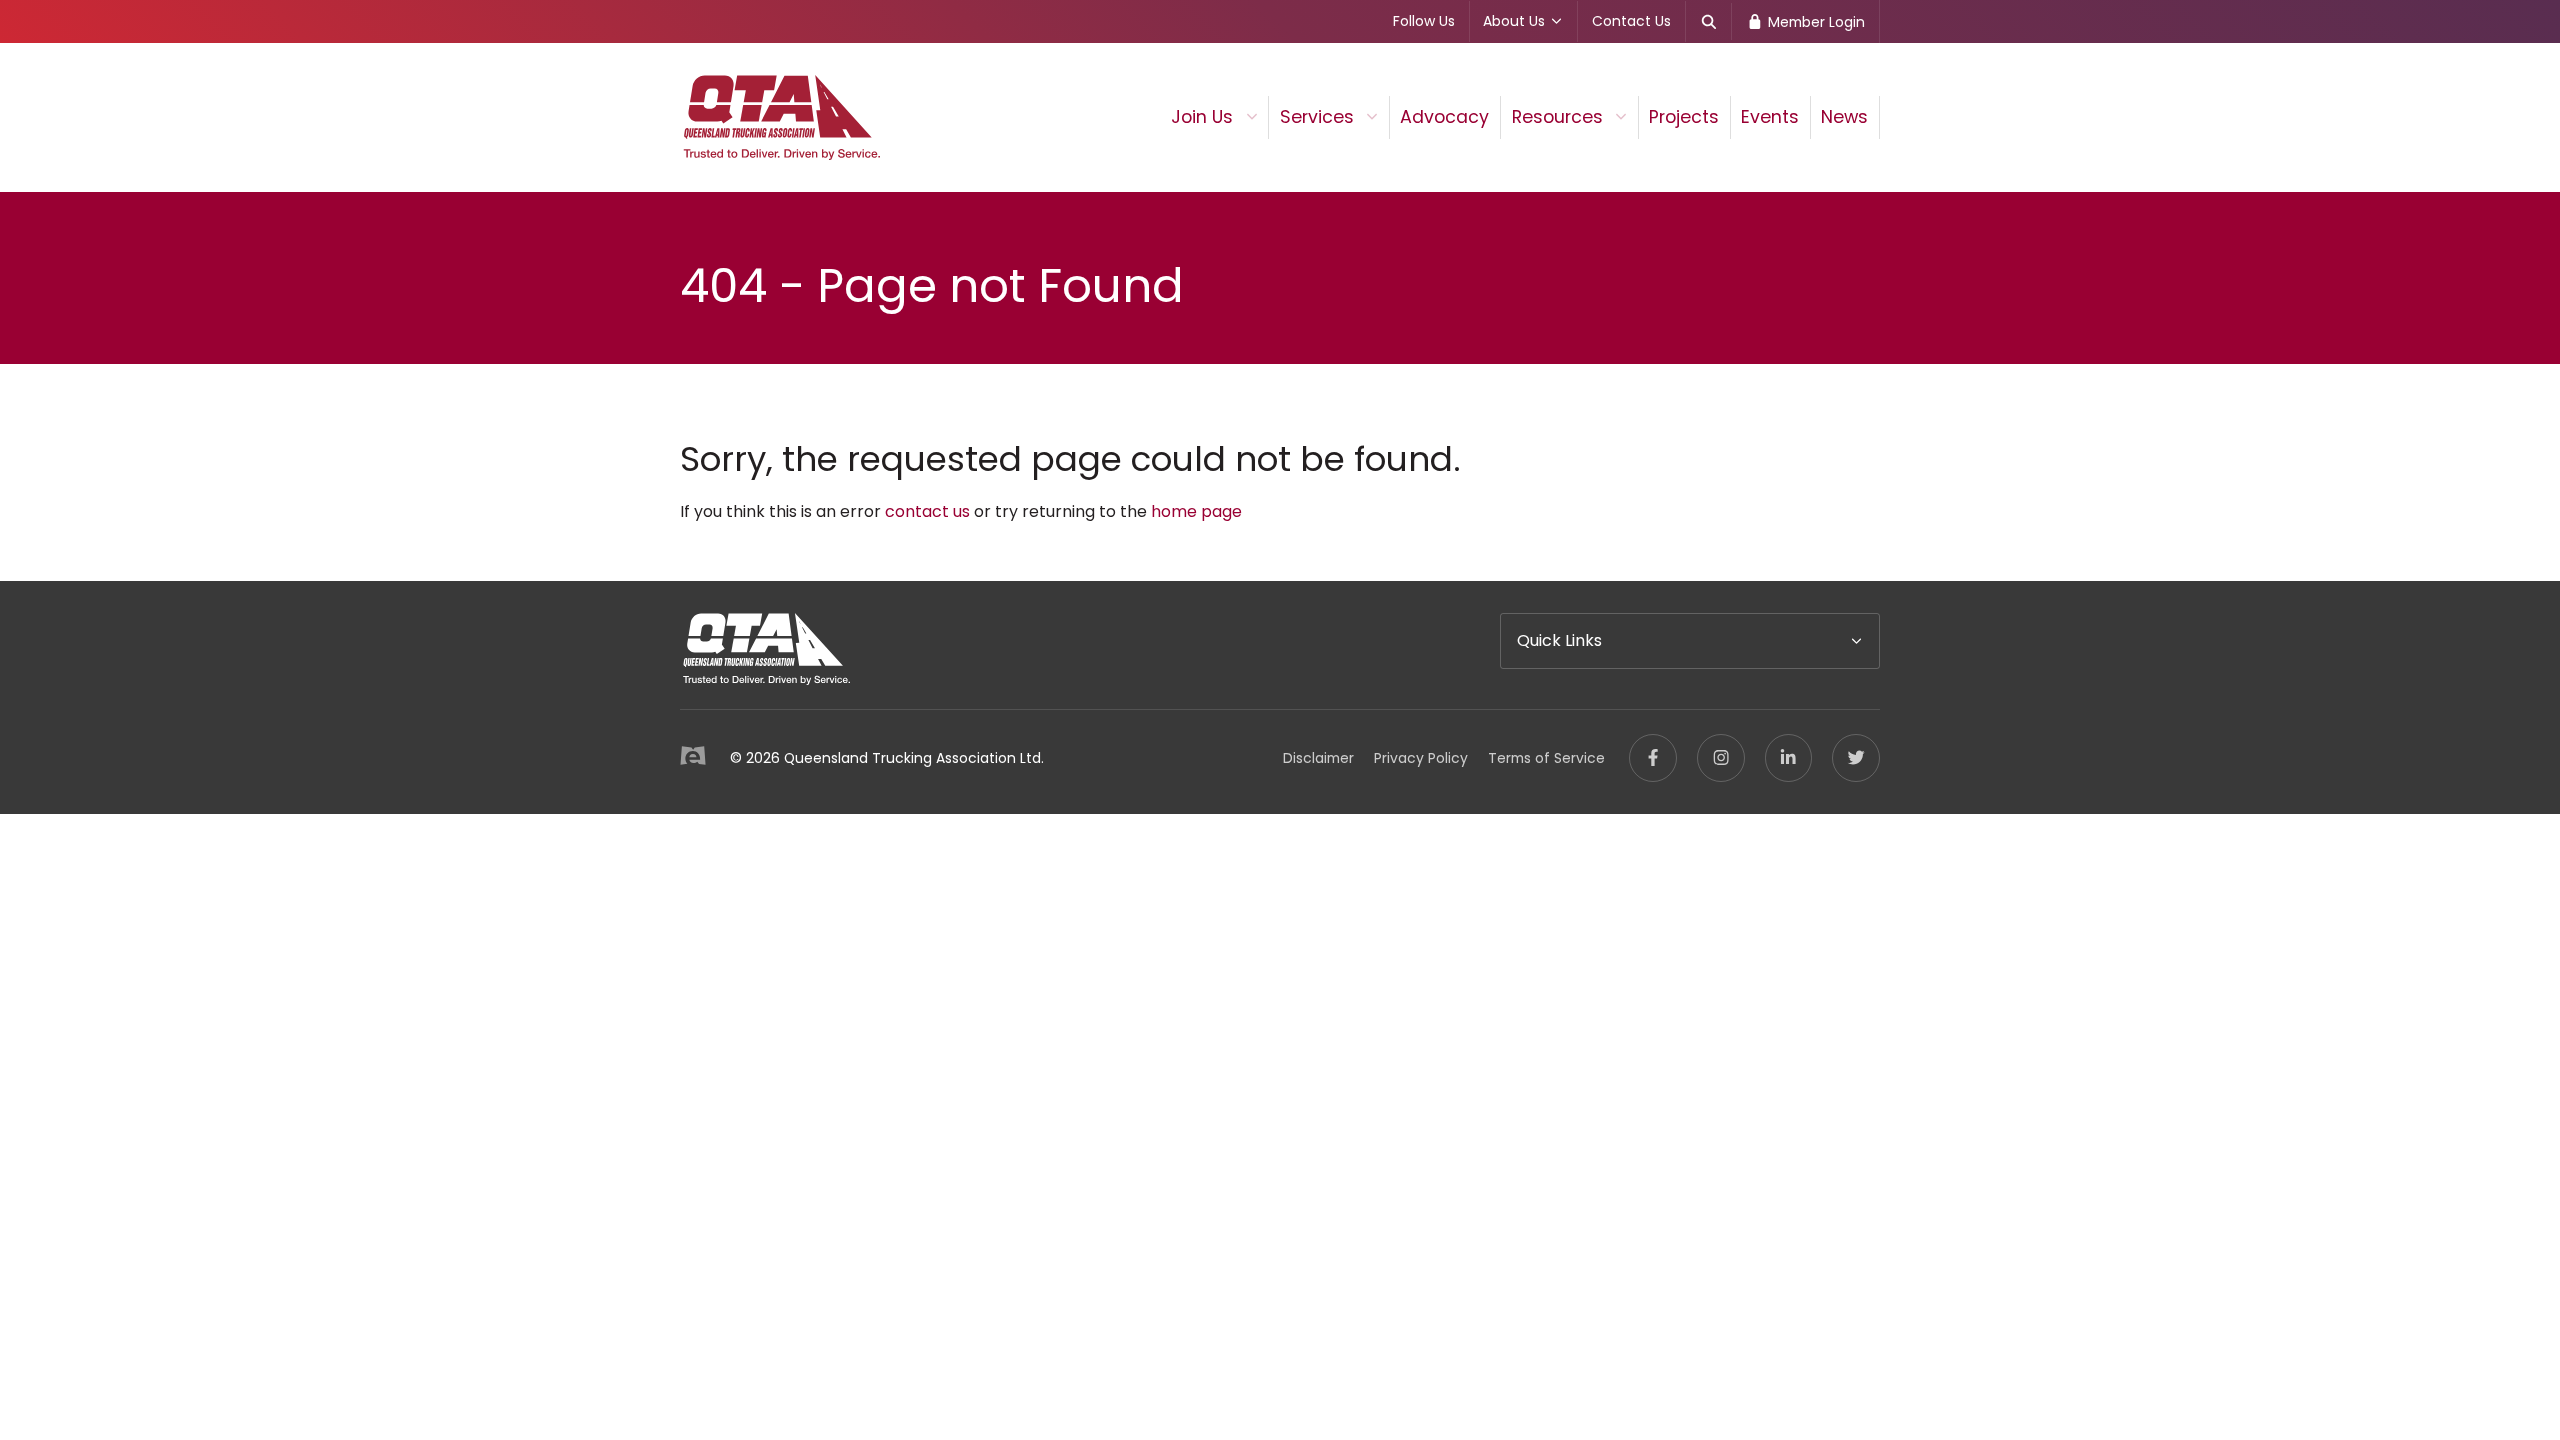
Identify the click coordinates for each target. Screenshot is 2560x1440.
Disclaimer (1318, 758)
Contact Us (1631, 21)
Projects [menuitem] (1684, 117)
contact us (927, 511)
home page (1196, 511)
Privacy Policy (1421, 758)
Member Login (1814, 22)
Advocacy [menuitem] (1444, 117)
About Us (1514, 21)
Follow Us (1424, 21)
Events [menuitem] (1770, 117)
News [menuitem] (1844, 117)
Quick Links (1559, 640)
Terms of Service (1546, 758)
